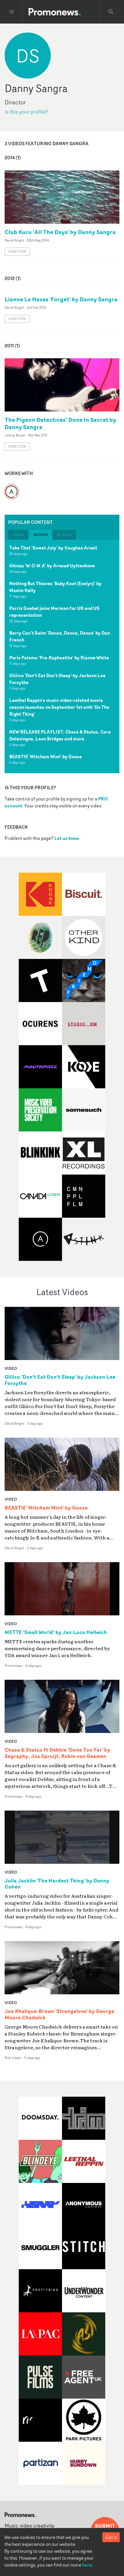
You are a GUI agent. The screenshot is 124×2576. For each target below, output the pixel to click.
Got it (111, 2537)
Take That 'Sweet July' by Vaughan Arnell (53, 548)
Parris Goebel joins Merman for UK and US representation (54, 612)
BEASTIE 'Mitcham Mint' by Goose (46, 756)
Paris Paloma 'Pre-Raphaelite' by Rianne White (59, 658)
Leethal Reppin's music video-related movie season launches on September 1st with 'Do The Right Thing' (59, 707)
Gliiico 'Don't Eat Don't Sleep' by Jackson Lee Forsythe (57, 679)
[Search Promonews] (111, 12)
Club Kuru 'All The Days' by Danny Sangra (60, 232)
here (87, 2565)
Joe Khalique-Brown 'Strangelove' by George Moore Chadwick (59, 2014)
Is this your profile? (26, 112)
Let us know (67, 838)
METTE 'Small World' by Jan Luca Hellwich (56, 1632)
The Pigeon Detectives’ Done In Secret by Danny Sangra (60, 423)
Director (17, 251)
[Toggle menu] (12, 12)
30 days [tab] (41, 535)
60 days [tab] (64, 535)
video (11, 1368)
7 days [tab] (18, 535)
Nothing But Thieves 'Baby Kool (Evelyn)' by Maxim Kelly (55, 587)
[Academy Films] (12, 488)
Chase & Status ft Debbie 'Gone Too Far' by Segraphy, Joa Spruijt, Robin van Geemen (57, 1753)
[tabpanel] (62, 656)
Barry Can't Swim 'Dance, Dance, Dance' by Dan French (60, 636)
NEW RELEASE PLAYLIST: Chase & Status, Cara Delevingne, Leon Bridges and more (60, 735)
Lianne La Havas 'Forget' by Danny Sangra (61, 299)
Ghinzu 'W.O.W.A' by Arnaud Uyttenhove (52, 566)
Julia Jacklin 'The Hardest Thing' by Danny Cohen (57, 1884)
